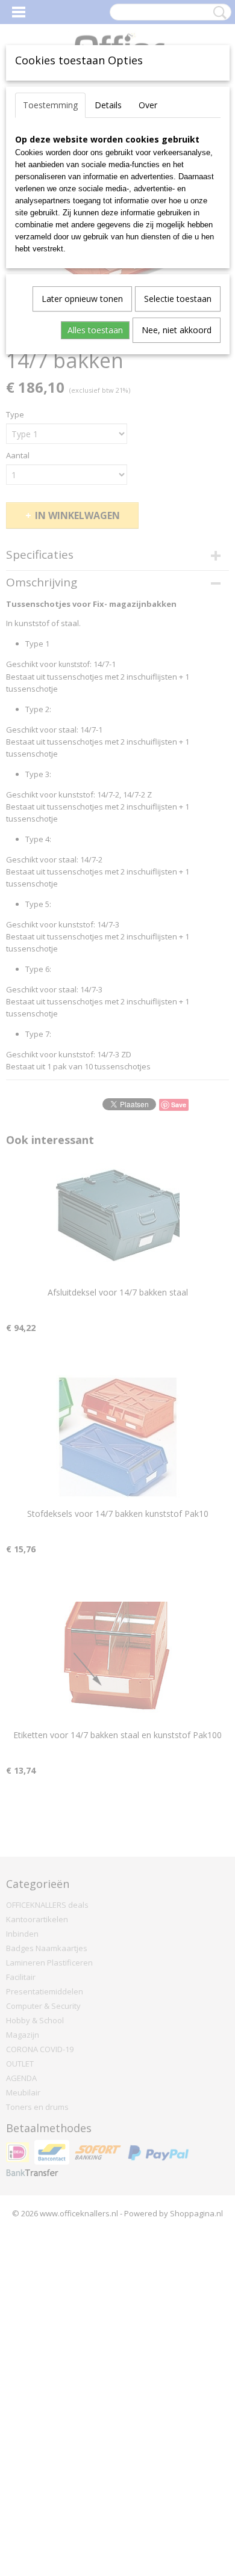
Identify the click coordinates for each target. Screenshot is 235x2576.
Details (108, 105)
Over (148, 105)
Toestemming (50, 105)
